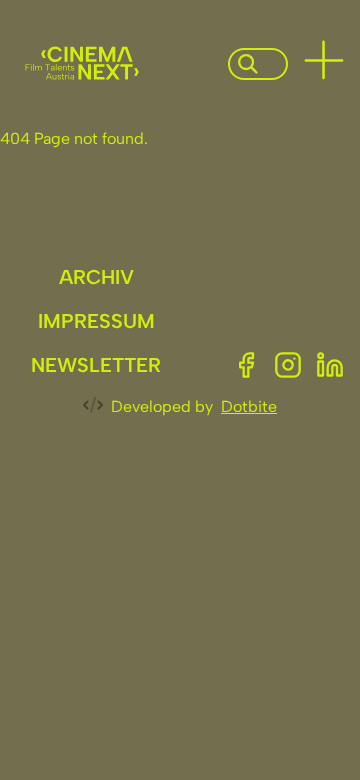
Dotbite (249, 406)
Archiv (96, 277)
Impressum (96, 321)
